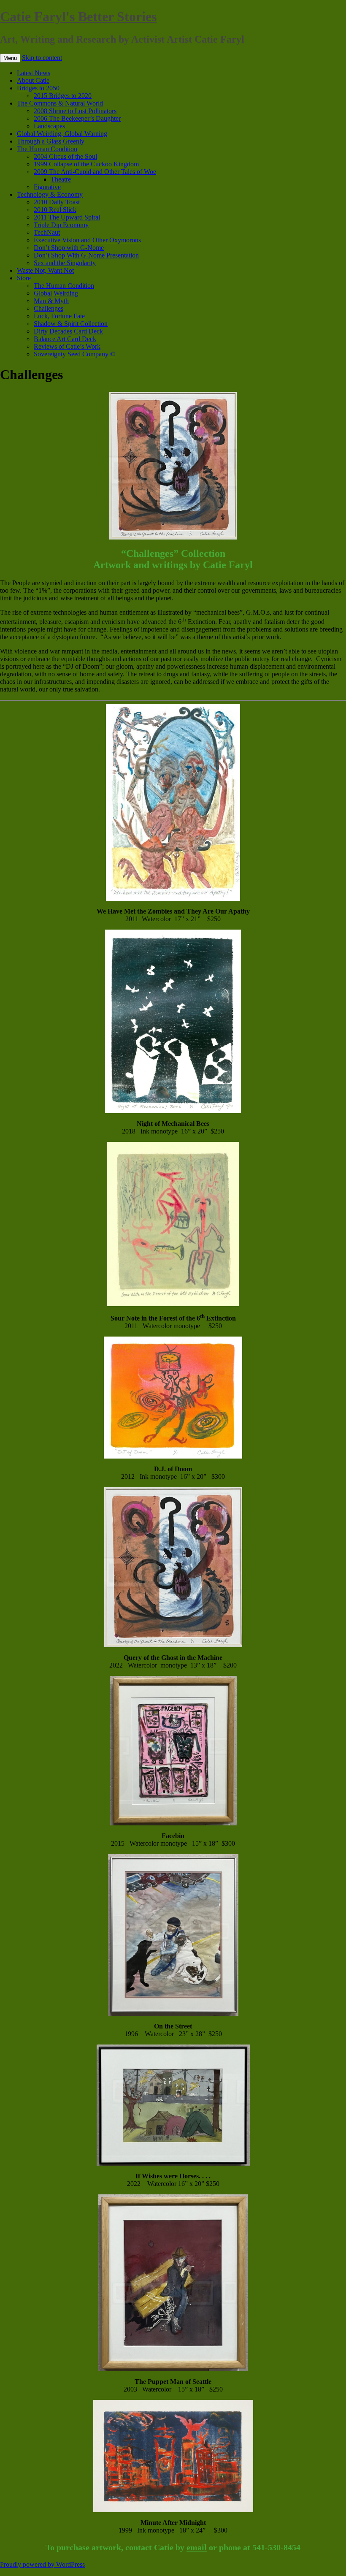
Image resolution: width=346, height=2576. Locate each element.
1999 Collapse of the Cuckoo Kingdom (86, 164)
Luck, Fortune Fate (59, 316)
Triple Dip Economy (61, 225)
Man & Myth (51, 301)
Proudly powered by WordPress (42, 2564)
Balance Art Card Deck (65, 339)
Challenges (49, 308)
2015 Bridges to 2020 (63, 96)
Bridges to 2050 (38, 88)
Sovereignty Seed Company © (74, 354)
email (197, 2547)
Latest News (34, 73)
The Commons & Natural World (60, 103)
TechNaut (47, 232)
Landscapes (49, 126)
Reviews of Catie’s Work (67, 346)
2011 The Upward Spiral (67, 217)
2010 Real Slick (55, 210)
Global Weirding (56, 293)
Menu (10, 58)
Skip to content (42, 58)
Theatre (61, 179)
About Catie (33, 80)
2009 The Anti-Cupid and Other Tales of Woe (95, 172)
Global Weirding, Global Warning (62, 134)
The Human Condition (47, 149)
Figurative (47, 187)
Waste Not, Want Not (45, 270)
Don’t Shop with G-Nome (69, 248)
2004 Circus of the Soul (65, 156)
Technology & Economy (50, 194)
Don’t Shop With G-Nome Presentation (86, 255)
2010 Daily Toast (57, 202)
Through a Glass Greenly (51, 141)
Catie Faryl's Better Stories (78, 16)
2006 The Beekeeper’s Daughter (77, 118)
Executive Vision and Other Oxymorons (87, 240)
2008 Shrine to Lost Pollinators (75, 111)
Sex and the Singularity (65, 263)
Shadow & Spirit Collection (71, 324)
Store (24, 278)
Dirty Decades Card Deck (68, 331)
